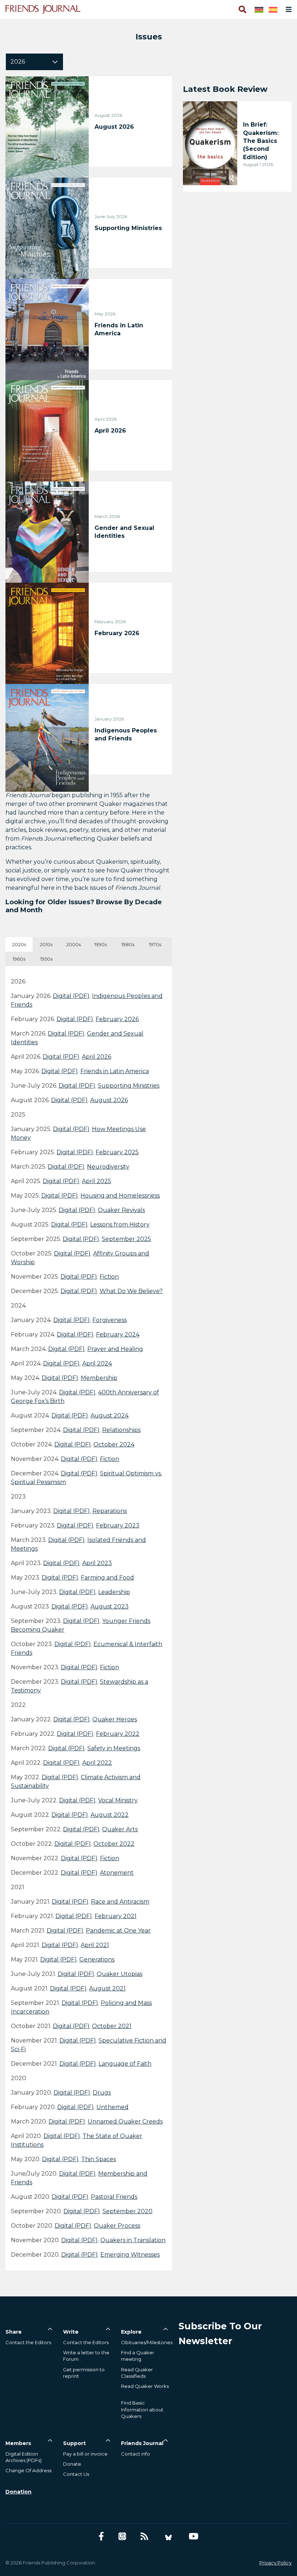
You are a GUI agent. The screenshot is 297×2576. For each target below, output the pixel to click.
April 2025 (97, 1181)
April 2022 (97, 1763)
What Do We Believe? (131, 1291)
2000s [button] (74, 944)
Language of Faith (125, 2064)
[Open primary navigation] (287, 9)
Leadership (114, 1592)
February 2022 (118, 1734)
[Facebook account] (101, 2536)
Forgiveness (110, 1320)
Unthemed (112, 2107)
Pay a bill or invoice (85, 2454)
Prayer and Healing (115, 1349)
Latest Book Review (225, 89)
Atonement (117, 1873)
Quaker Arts (120, 1829)
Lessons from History (120, 1225)
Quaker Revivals (121, 1210)
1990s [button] (101, 944)
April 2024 (97, 1363)
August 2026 (109, 1100)
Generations (97, 1959)
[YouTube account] (194, 2536)
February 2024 (118, 1334)
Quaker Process (117, 2226)
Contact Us (76, 2474)
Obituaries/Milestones (147, 2342)
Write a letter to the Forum (86, 2356)
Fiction (109, 1277)
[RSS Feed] (144, 2536)
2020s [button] (19, 944)
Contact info (135, 2454)
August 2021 (107, 1988)
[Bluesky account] (168, 2536)
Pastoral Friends (114, 2197)
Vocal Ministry (118, 1800)
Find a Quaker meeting (138, 2356)
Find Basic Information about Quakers (142, 2409)
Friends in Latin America (115, 1071)
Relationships (121, 1430)
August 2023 (110, 1606)
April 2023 (97, 1563)
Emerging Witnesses (130, 2255)
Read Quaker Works (145, 2386)
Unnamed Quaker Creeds (125, 2122)
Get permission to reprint (84, 2373)
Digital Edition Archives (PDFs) (24, 2457)
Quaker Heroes (115, 1719)
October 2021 (112, 2026)
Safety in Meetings (114, 1748)
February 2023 (118, 1525)
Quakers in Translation (133, 2240)
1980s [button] (128, 944)
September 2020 (127, 2211)
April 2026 (97, 1057)
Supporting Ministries (129, 1086)
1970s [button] (155, 944)
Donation (18, 2492)
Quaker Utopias (120, 1974)
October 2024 (114, 1444)
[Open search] (242, 9)
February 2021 (116, 1916)
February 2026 (117, 1019)
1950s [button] (46, 959)
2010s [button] (46, 944)
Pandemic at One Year (118, 1931)
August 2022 (110, 1815)
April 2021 (95, 1945)
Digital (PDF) (71, 996)
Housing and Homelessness (120, 1196)
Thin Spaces (99, 2159)
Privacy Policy (275, 2563)
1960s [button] (19, 959)
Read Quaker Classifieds (137, 2373)
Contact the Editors (28, 2342)
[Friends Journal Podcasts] (122, 2536)
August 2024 (110, 1415)
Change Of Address (28, 2470)
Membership (99, 1378)
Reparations (110, 1511)
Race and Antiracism (120, 1902)
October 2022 (114, 1844)
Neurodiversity (108, 1167)
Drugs (102, 2093)
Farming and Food (107, 1578)
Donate (72, 2464)
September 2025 (126, 1239)
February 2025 (117, 1152)
